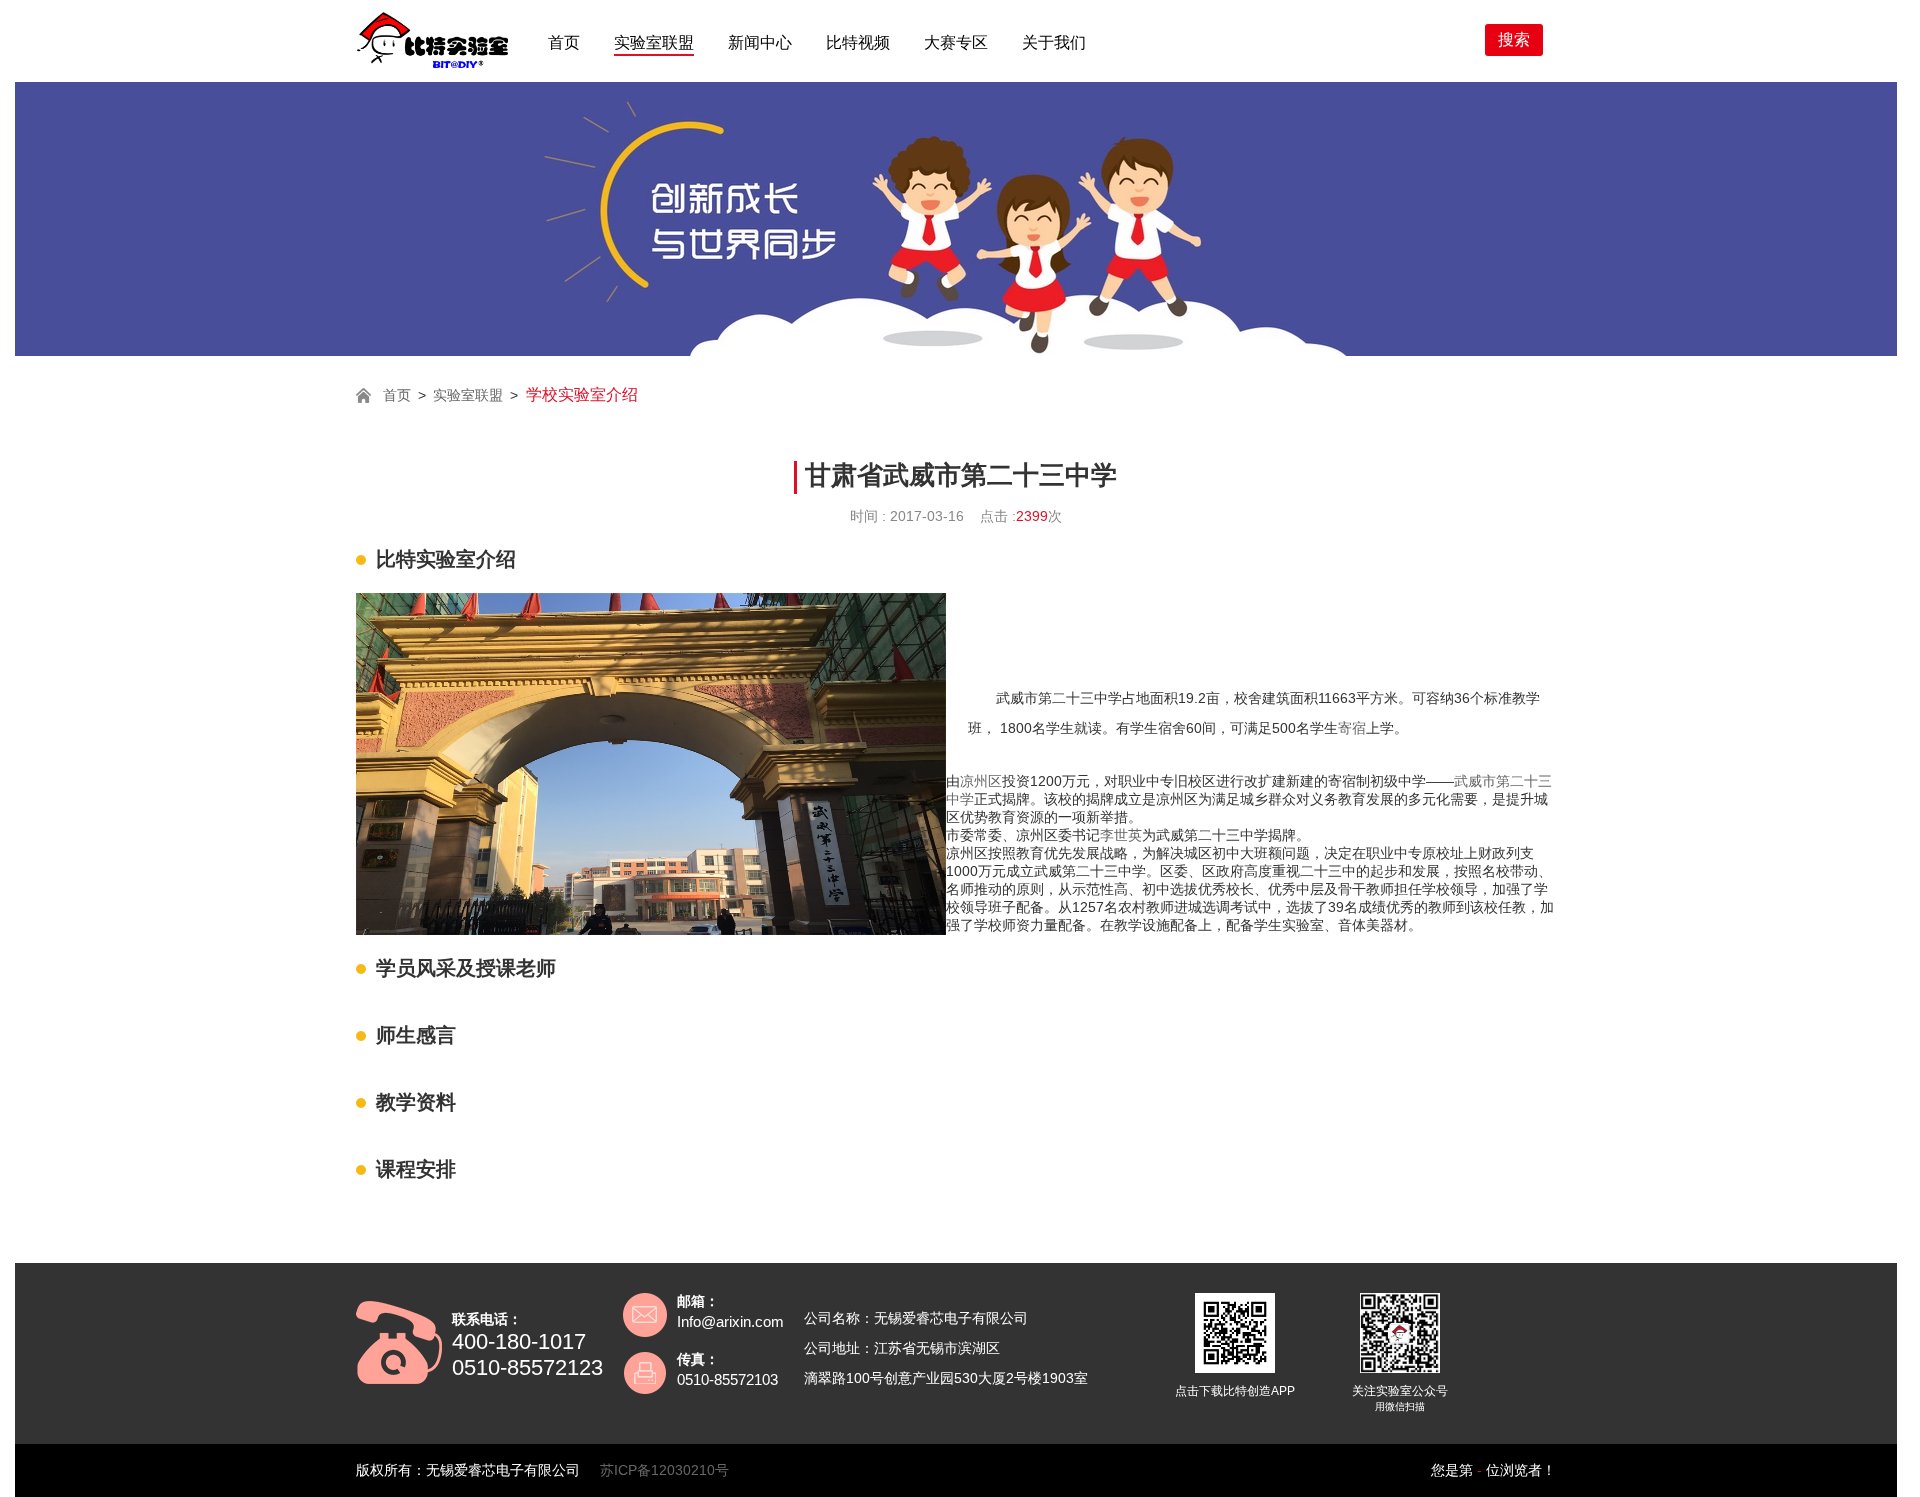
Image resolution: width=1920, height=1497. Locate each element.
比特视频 (858, 42)
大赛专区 (956, 42)
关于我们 (1054, 42)
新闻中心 (760, 42)
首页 (564, 42)
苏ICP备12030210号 (664, 1470)
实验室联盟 (654, 42)
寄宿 (1352, 728)
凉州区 (981, 781)
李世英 (1121, 835)
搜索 (1514, 39)
